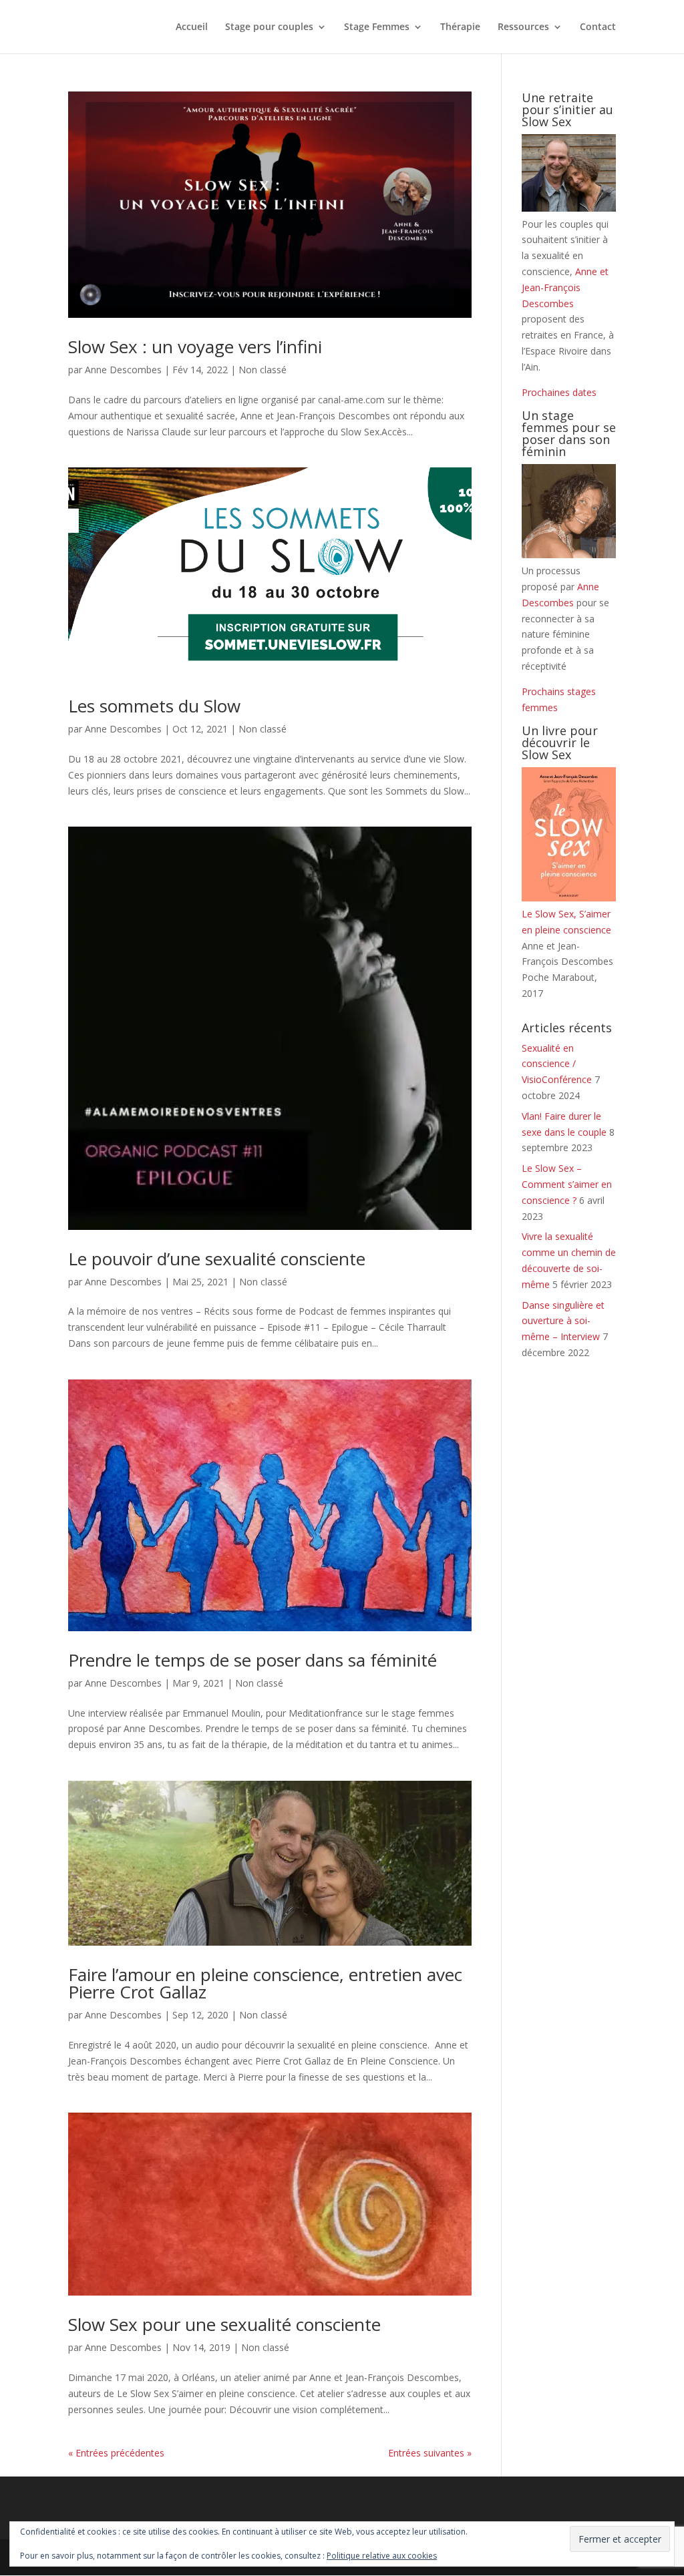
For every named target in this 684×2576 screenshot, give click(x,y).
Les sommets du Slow (154, 706)
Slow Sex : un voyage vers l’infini (195, 347)
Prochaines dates (559, 392)
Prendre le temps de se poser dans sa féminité (252, 1660)
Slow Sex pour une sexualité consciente (224, 2324)
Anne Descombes (123, 370)
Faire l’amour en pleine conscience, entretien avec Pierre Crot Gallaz (265, 1983)
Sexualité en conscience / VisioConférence (557, 1064)
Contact (598, 27)
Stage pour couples (269, 27)
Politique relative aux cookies (382, 2556)
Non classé (263, 370)
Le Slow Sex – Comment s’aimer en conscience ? (567, 1184)
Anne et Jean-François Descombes (565, 287)
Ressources (523, 27)
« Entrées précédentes (116, 2453)
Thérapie (460, 27)
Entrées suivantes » (430, 2453)
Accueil (192, 27)
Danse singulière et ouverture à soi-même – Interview (563, 1321)
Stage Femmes (377, 27)
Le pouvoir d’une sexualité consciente (217, 1259)
